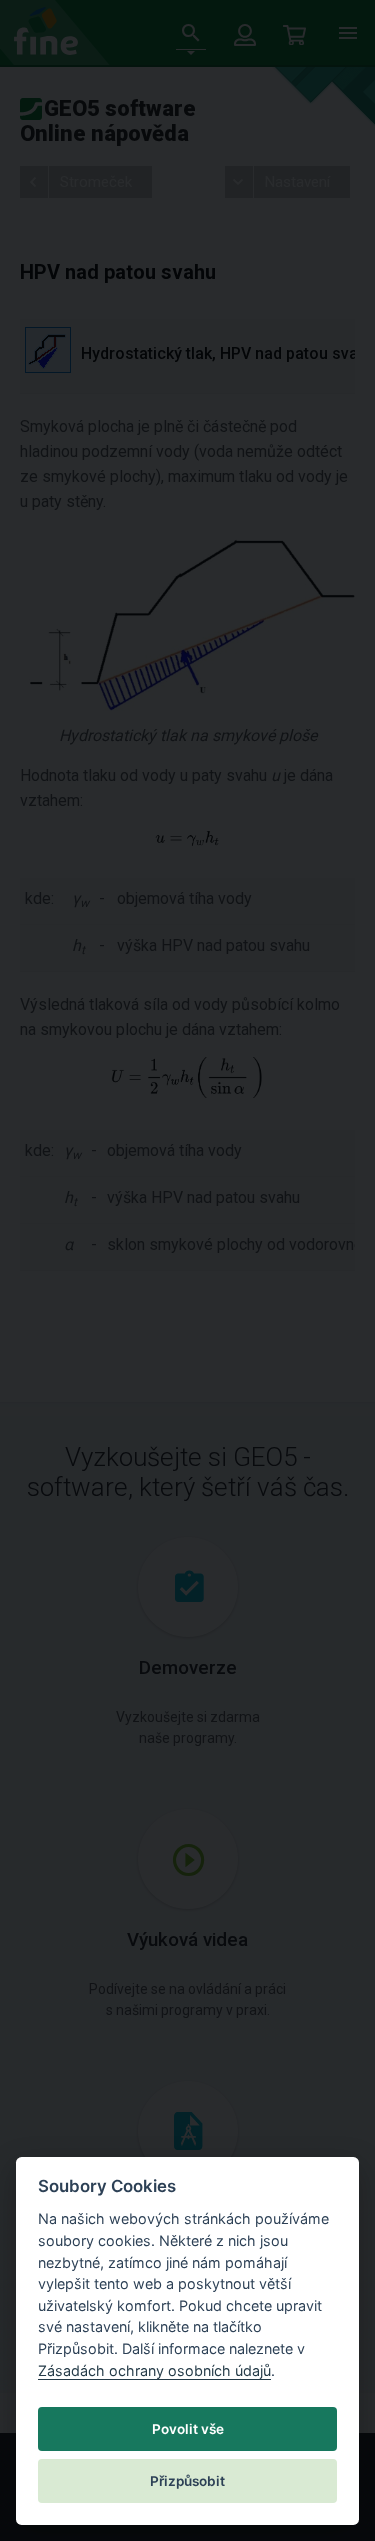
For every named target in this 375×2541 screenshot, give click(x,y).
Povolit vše (188, 2429)
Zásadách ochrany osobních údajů (154, 2370)
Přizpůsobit (187, 2481)
